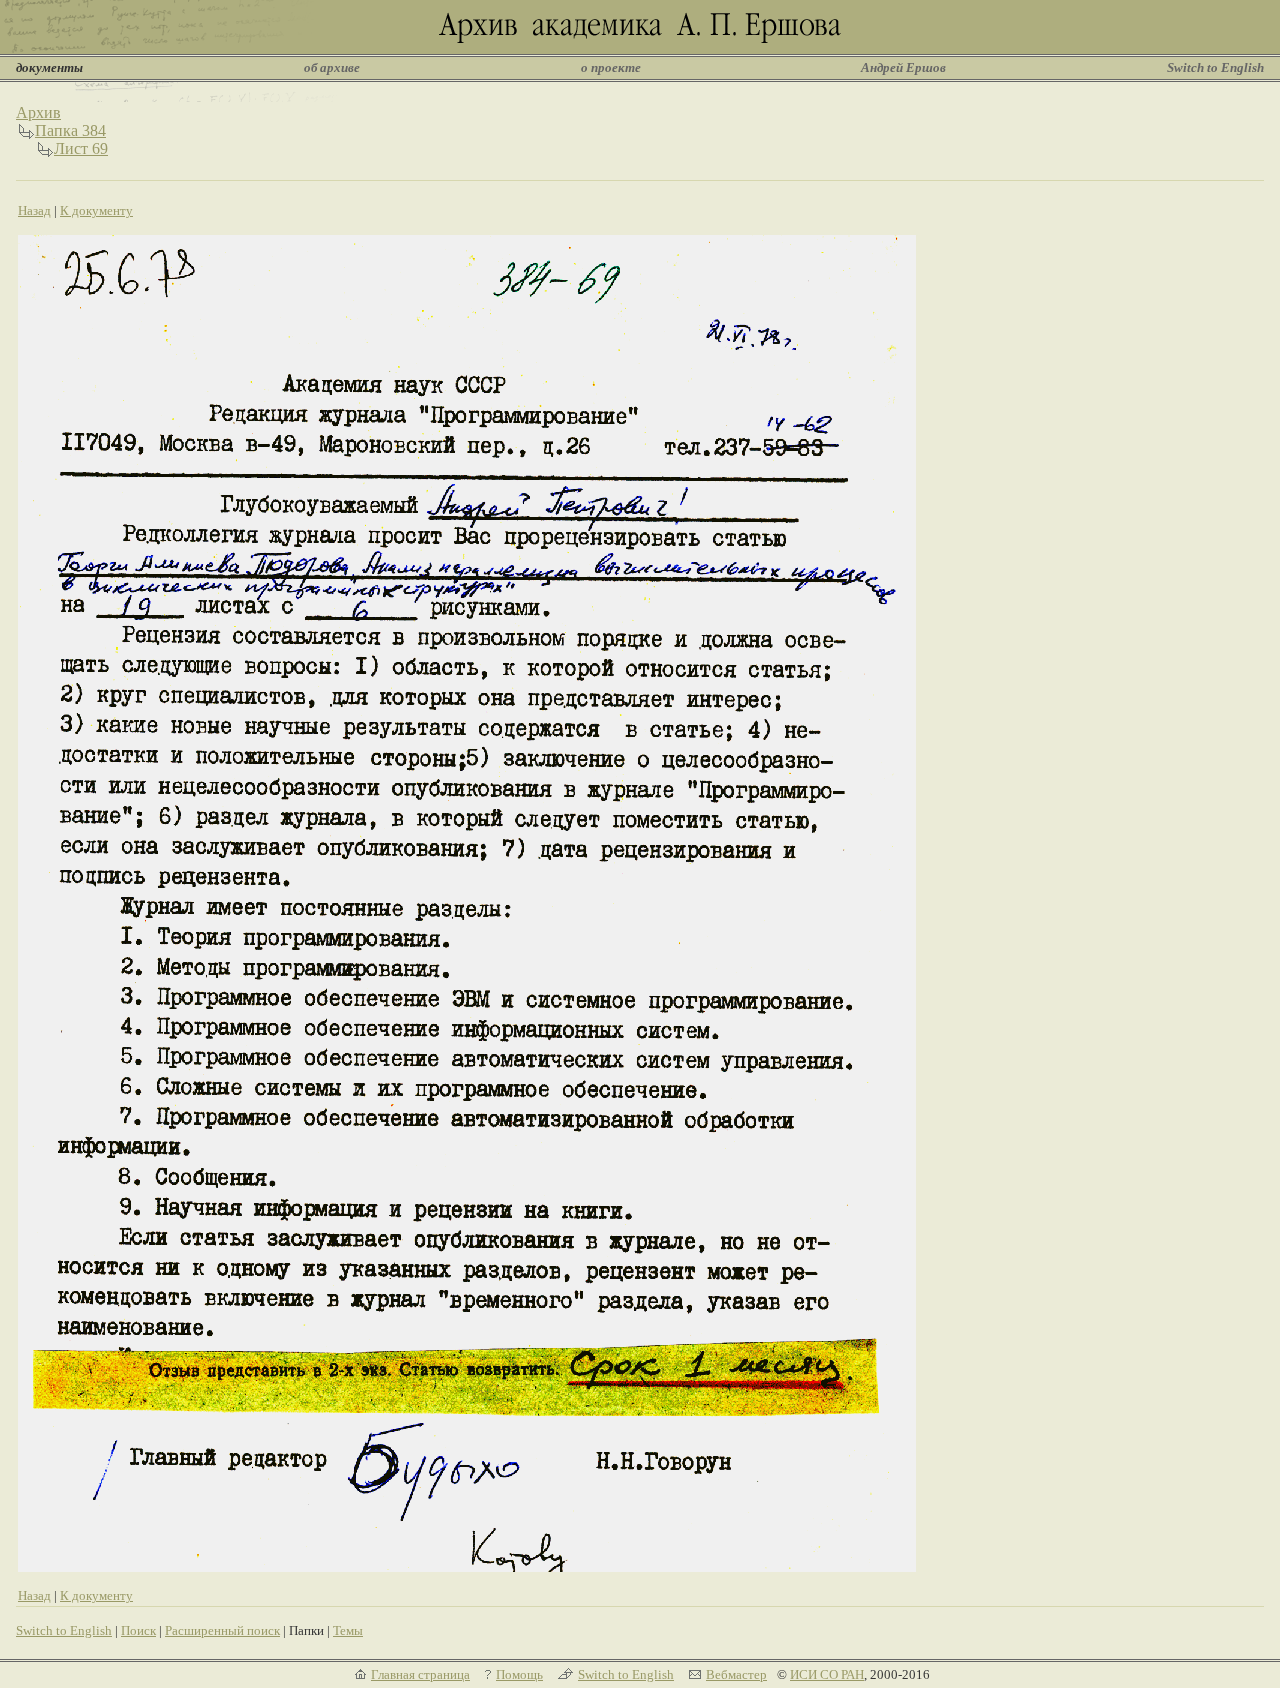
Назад (34, 210)
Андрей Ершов (903, 67)
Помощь (519, 1674)
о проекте (611, 67)
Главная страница (420, 1674)
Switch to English (1215, 67)
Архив (38, 112)
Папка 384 (70, 130)
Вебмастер (736, 1674)
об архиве (332, 67)
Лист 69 (81, 148)
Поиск (138, 1630)
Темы (348, 1630)
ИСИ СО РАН (827, 1674)
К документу (96, 210)
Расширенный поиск (222, 1630)
